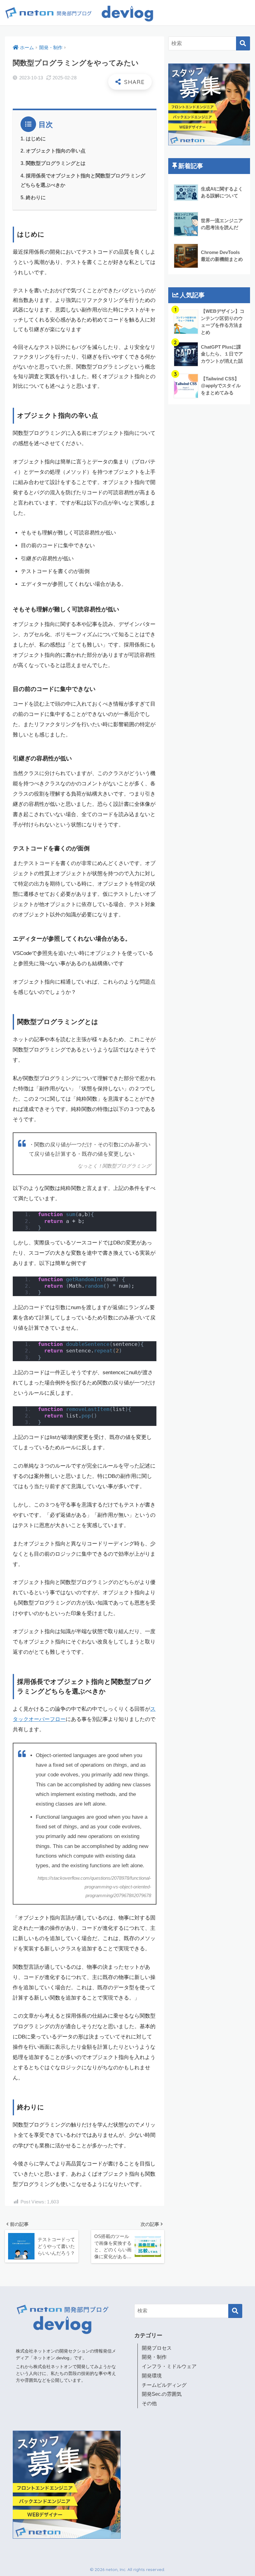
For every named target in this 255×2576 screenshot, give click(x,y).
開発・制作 (154, 2357)
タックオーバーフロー (39, 1719)
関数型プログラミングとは (56, 163)
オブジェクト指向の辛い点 (56, 151)
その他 (149, 2403)
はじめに (36, 139)
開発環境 (152, 2376)
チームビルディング (164, 2385)
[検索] (243, 43)
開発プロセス (157, 2348)
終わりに (36, 197)
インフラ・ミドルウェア (169, 2366)
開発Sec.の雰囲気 (162, 2394)
